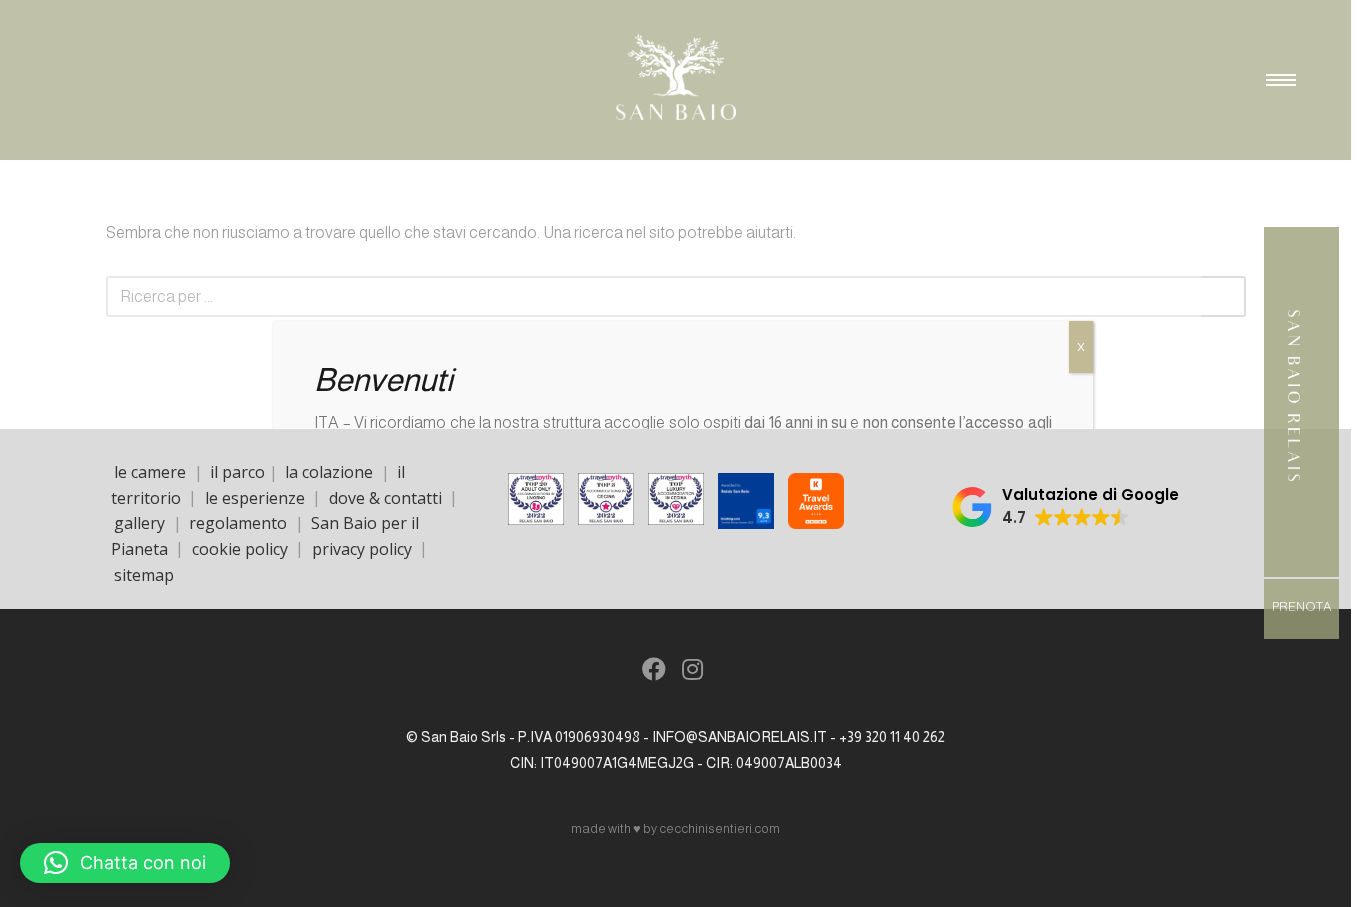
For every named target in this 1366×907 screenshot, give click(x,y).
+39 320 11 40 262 (892, 737)
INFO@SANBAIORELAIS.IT (739, 737)
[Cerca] (1223, 296)
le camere (150, 472)
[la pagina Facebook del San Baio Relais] (654, 672)
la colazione (329, 472)
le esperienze (255, 497)
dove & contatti (385, 497)
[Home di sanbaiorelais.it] (1294, 490)
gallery (139, 523)
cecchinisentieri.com (719, 828)
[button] (1065, 507)
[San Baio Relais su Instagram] (693, 672)
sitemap (144, 574)
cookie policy (240, 548)
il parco (237, 472)
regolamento (238, 523)
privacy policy (362, 548)
